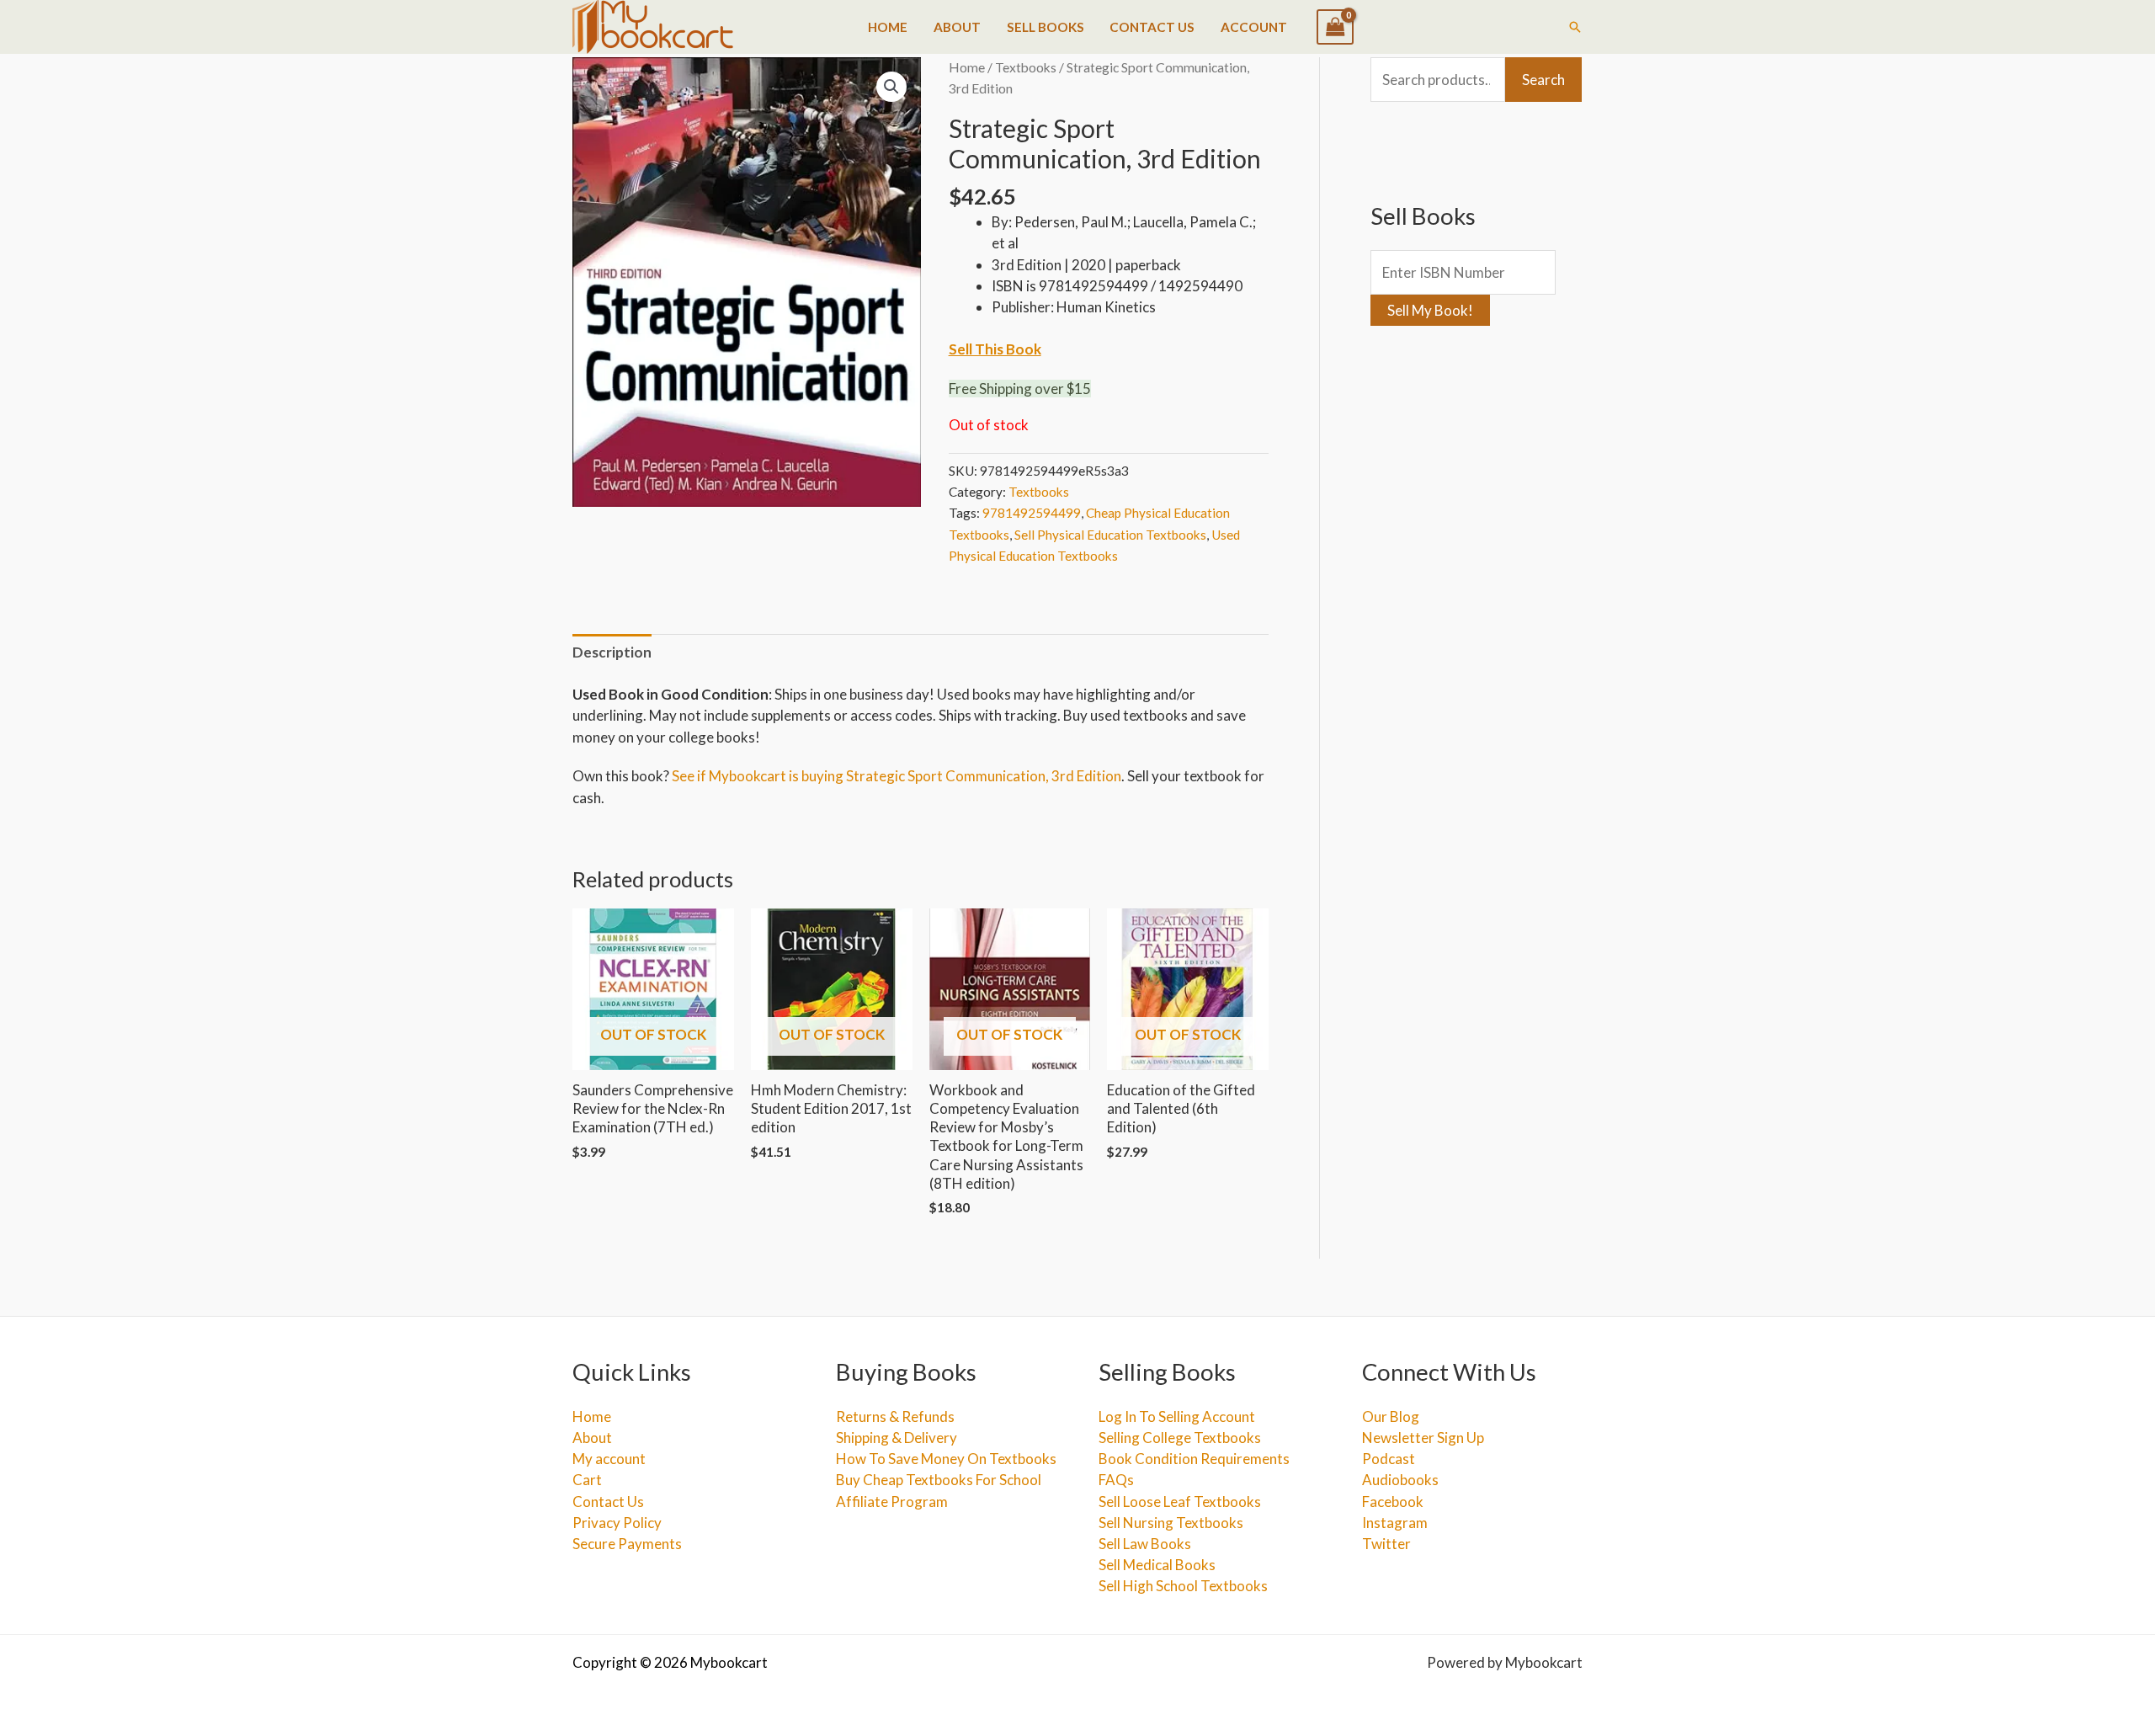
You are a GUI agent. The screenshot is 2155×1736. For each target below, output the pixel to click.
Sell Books (1046, 27)
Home (888, 27)
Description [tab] (612, 652)
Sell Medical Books (1157, 1565)
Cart (587, 1480)
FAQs (1116, 1480)
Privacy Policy (617, 1523)
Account (1254, 27)
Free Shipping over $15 (1020, 389)
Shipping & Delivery (897, 1438)
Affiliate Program (892, 1502)
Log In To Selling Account (1177, 1416)
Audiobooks (1400, 1480)
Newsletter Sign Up (1423, 1438)
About (957, 27)
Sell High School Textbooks (1183, 1586)
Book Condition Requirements (1194, 1459)
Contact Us (1152, 27)
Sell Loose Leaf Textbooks (1180, 1502)
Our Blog (1391, 1416)
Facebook (1393, 1502)
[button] (1575, 27)
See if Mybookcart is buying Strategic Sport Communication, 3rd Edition (897, 776)
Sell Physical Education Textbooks (1110, 535)
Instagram (1395, 1523)
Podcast (1389, 1459)
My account (609, 1459)
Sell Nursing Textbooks (1171, 1523)
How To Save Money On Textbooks (946, 1459)
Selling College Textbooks (1180, 1438)
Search (1543, 80)
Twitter (1386, 1544)
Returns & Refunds (895, 1416)
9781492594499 (1032, 513)
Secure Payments (627, 1544)
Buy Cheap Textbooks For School (939, 1480)
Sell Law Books (1145, 1544)
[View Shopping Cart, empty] (1335, 27)
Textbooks (1026, 67)
